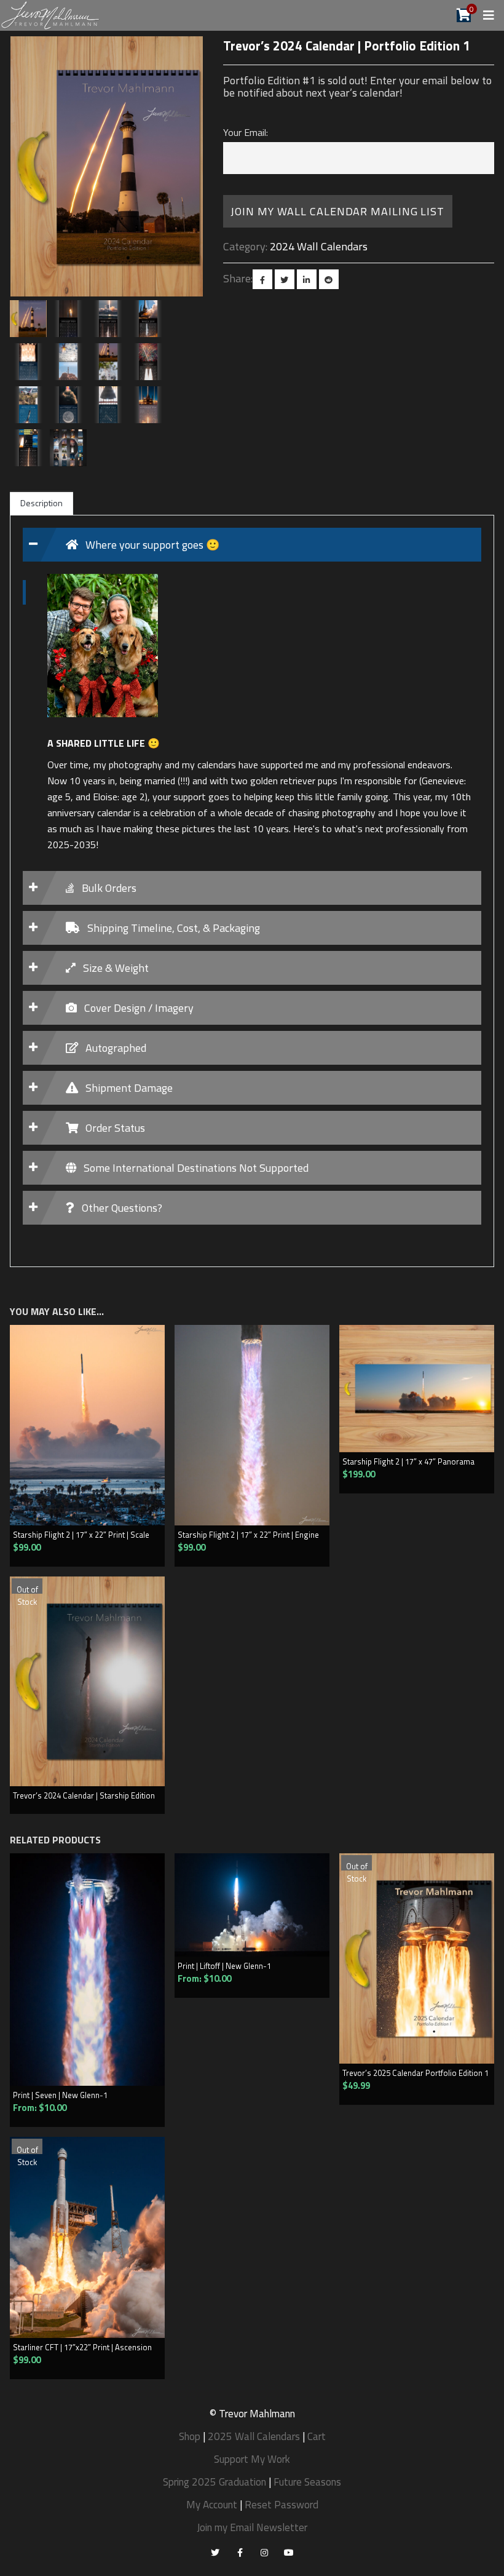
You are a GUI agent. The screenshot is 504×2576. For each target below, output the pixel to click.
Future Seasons (307, 2482)
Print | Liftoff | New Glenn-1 (224, 1966)
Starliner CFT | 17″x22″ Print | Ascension (82, 2347)
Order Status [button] (114, 1128)
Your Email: (246, 132)
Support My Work (252, 2459)
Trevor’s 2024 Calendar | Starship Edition (84, 1795)
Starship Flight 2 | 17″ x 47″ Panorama (408, 1461)
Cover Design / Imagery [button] (138, 1008)
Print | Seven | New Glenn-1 (60, 2095)
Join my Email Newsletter (252, 2527)
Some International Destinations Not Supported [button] (195, 1168)
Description (41, 503)
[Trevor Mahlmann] (51, 14)
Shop (190, 2436)
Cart (317, 2436)
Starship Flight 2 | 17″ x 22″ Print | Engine (248, 1535)
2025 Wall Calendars (254, 2436)
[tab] (252, 545)
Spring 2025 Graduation (215, 2482)
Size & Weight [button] (115, 968)
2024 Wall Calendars (319, 246)
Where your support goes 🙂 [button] (151, 545)
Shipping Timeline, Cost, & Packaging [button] (172, 928)
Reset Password (282, 2505)
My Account (212, 2505)
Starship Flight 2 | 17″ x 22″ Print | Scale (81, 1535)
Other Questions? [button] (121, 1208)
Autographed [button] (115, 1048)
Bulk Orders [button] (108, 888)
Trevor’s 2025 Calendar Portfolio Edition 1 (415, 2073)
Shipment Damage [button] (128, 1088)
